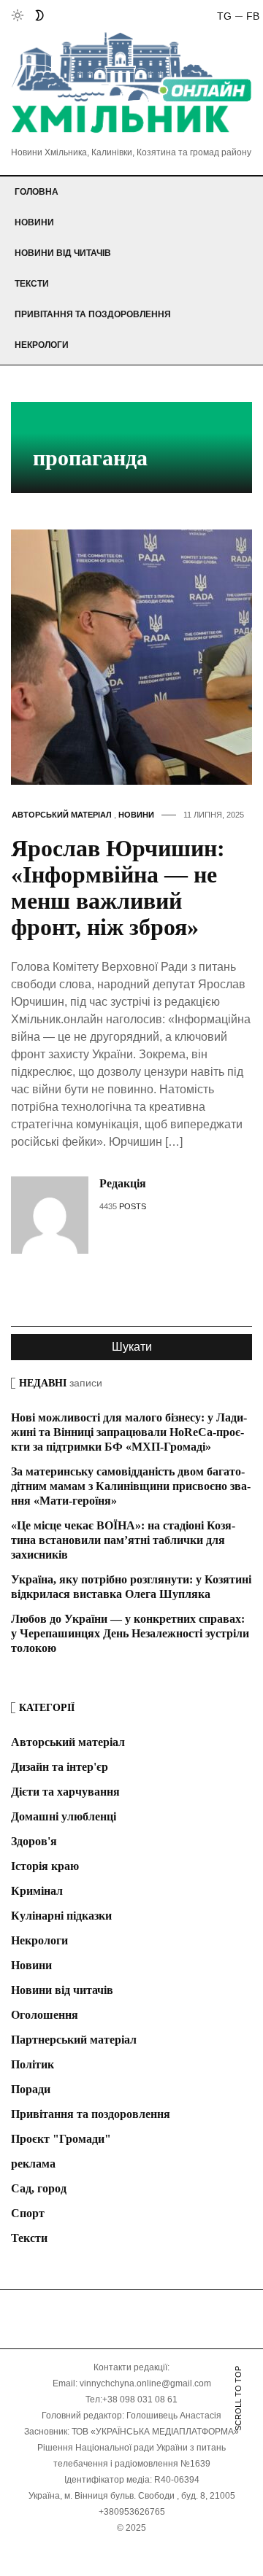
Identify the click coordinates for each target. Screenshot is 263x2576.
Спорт (28, 2213)
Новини (34, 222)
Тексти (32, 284)
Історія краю (45, 1866)
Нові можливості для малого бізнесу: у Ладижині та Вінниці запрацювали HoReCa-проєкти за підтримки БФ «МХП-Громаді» (129, 1432)
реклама (33, 2164)
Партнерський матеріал (74, 2040)
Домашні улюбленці (64, 1816)
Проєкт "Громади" (61, 2139)
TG (224, 16)
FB (253, 16)
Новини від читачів (63, 253)
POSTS (133, 1206)
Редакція (123, 1183)
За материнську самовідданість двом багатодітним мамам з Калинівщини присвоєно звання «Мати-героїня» (131, 1486)
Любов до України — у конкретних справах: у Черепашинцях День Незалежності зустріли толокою (130, 1633)
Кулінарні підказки (61, 1916)
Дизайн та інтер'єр (60, 1767)
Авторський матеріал (62, 815)
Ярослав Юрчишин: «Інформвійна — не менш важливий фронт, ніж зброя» (118, 888)
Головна (37, 192)
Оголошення (45, 2015)
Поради (31, 2089)
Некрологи (42, 345)
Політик (33, 2064)
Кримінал (37, 1891)
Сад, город (39, 2188)
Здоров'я (34, 1841)
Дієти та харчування (65, 1792)
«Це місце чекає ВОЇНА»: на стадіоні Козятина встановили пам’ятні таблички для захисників (123, 1540)
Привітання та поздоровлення (93, 314)
